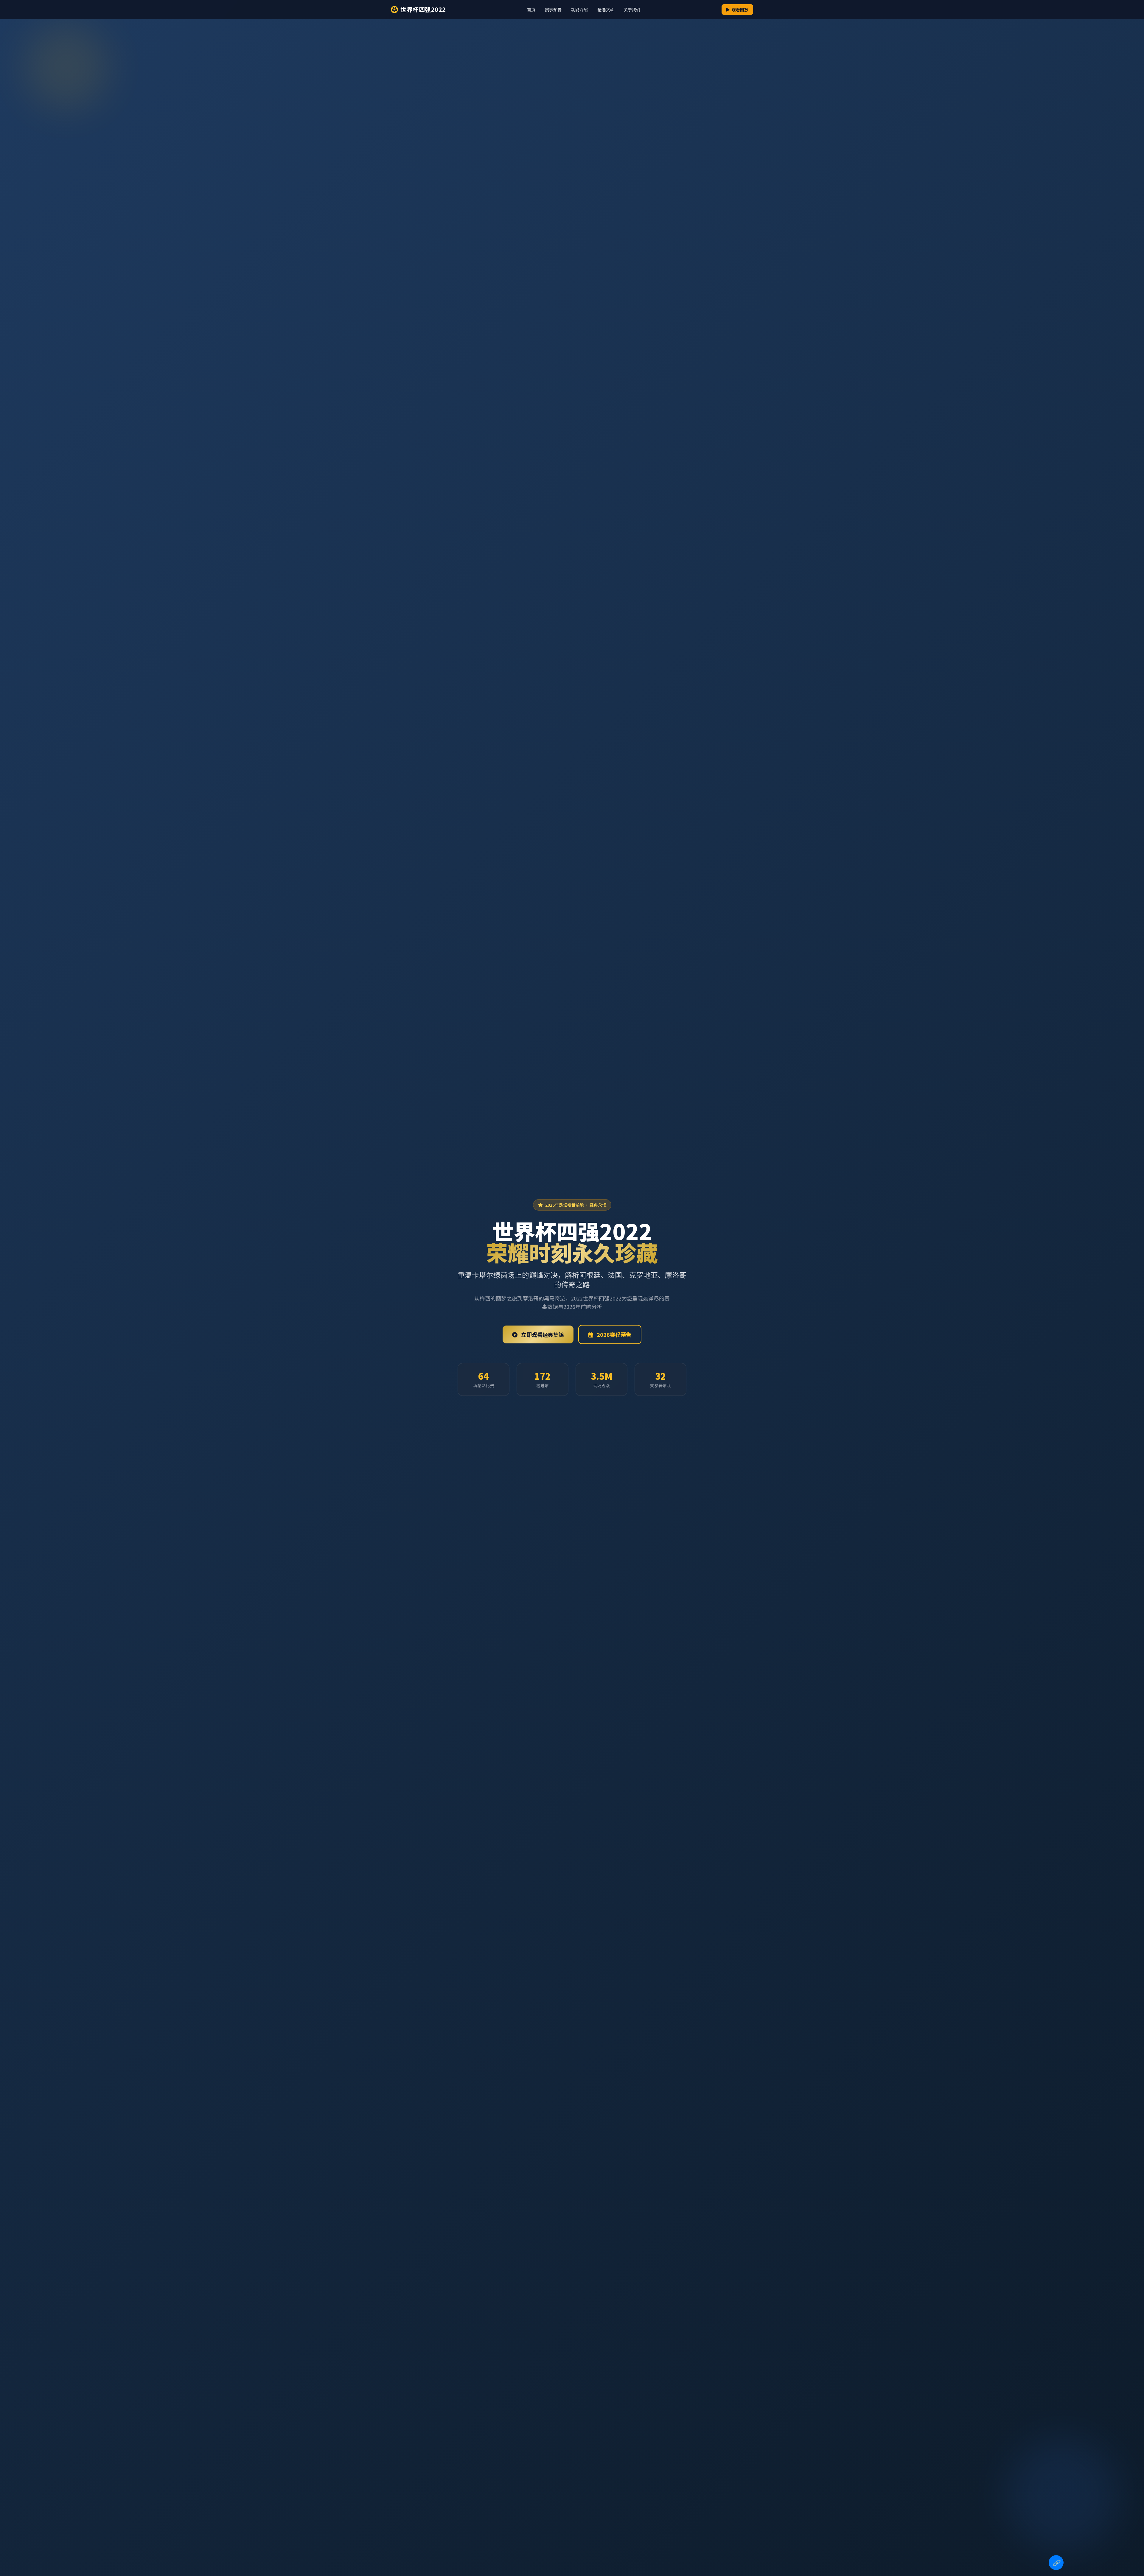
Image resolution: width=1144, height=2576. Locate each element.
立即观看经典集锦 (542, 1334)
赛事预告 (553, 10)
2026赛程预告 (613, 1334)
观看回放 (740, 10)
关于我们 (632, 10)
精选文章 (606, 10)
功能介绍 (579, 10)
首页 (531, 10)
